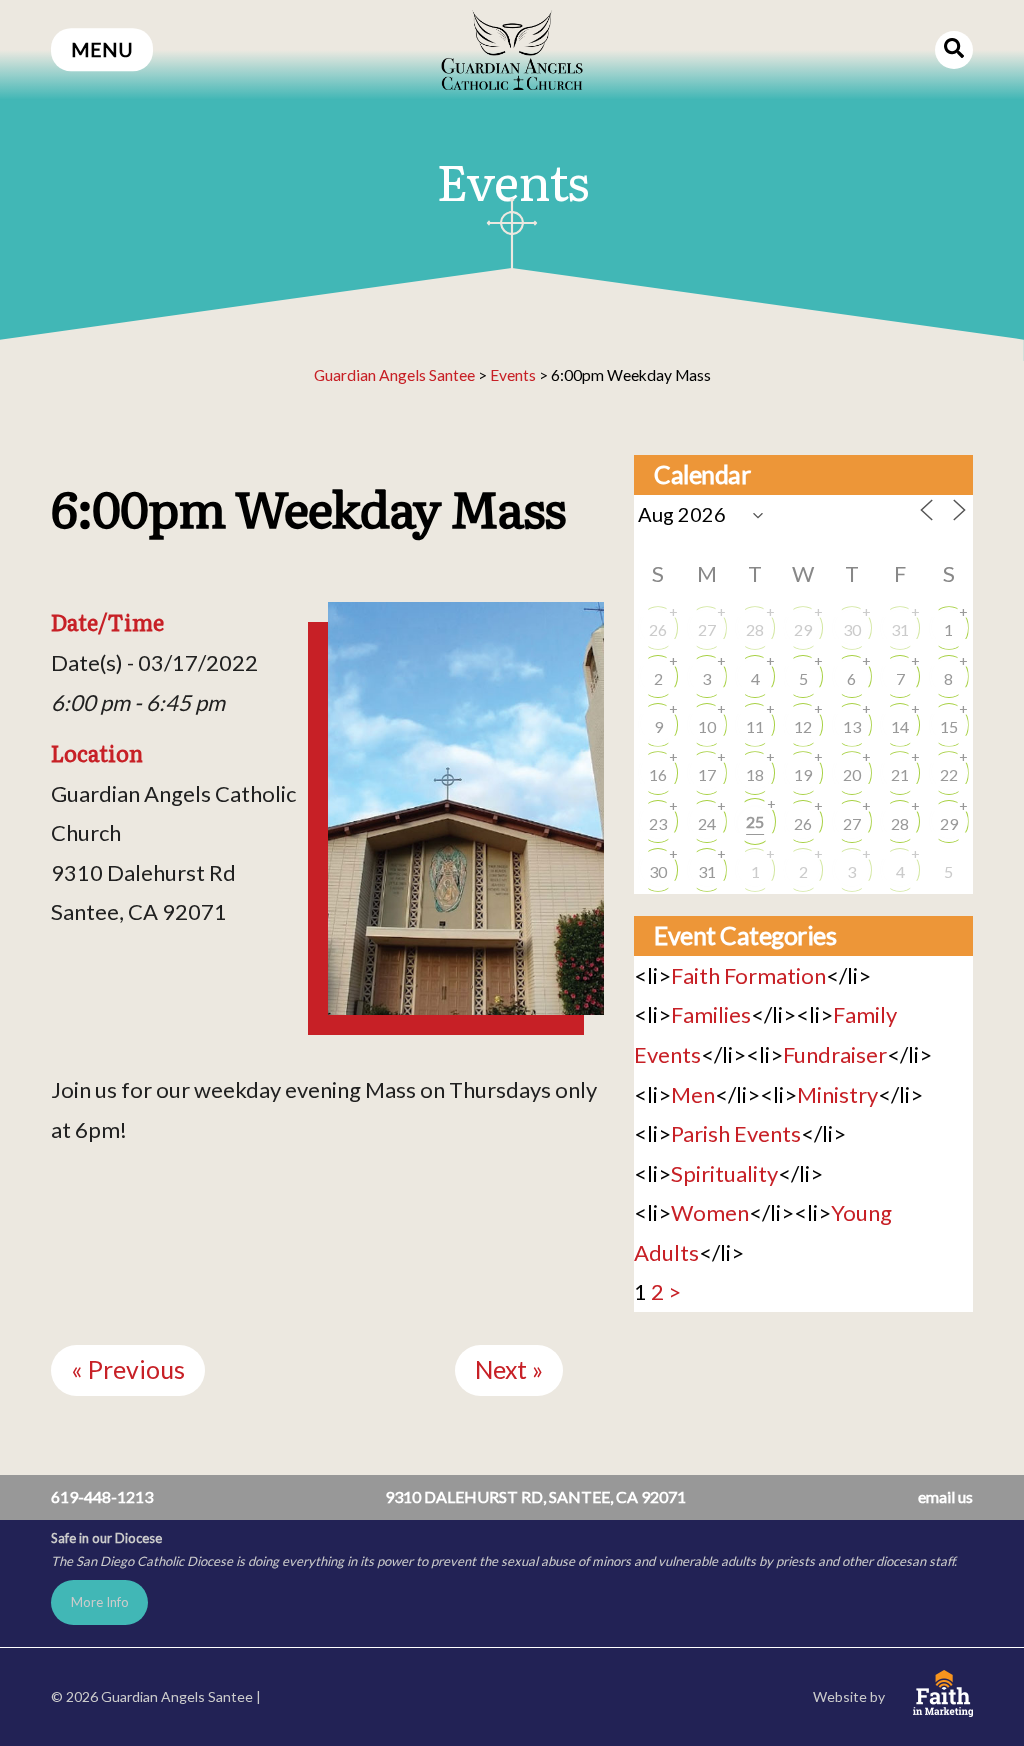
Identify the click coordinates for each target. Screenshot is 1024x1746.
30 (852, 629)
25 (755, 821)
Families (711, 1014)
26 (658, 629)
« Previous (128, 1369)
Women (710, 1212)
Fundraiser (835, 1054)
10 (707, 726)
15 (949, 726)
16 (658, 774)
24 (707, 823)
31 (900, 629)
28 (755, 629)
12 (803, 726)
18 (755, 774)
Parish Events (736, 1133)
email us (945, 1496)
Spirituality (724, 1173)
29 (803, 629)
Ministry (837, 1094)
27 (707, 629)
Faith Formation (748, 975)
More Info (100, 1602)
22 (949, 774)
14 (900, 726)
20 (852, 774)
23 (658, 823)
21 (900, 774)
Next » (509, 1369)
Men (693, 1094)
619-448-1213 (102, 1496)
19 (803, 774)
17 (707, 774)
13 (852, 726)
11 (755, 726)
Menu (102, 49)
